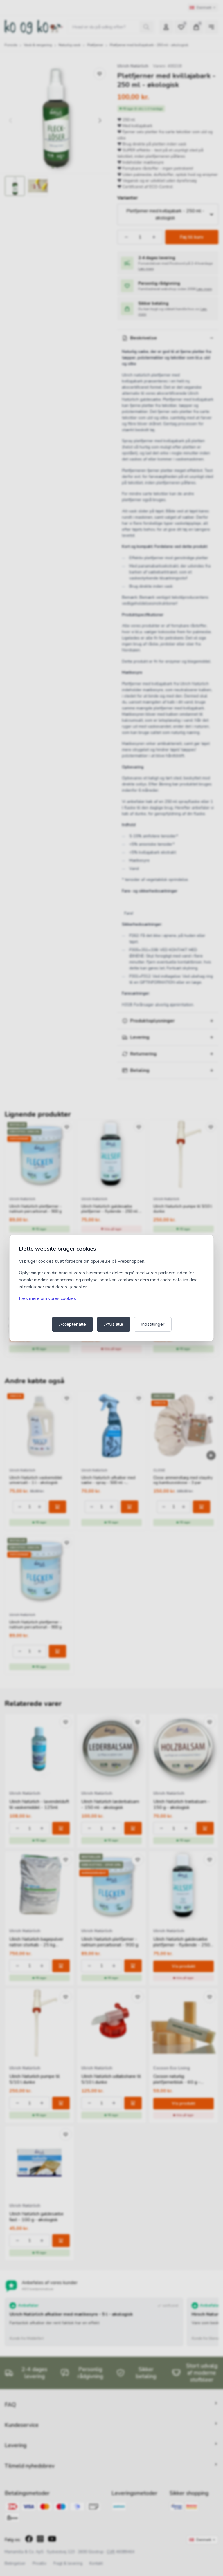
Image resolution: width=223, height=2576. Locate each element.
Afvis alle (114, 1324)
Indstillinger (153, 1324)
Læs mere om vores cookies (47, 1298)
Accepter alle (72, 1324)
